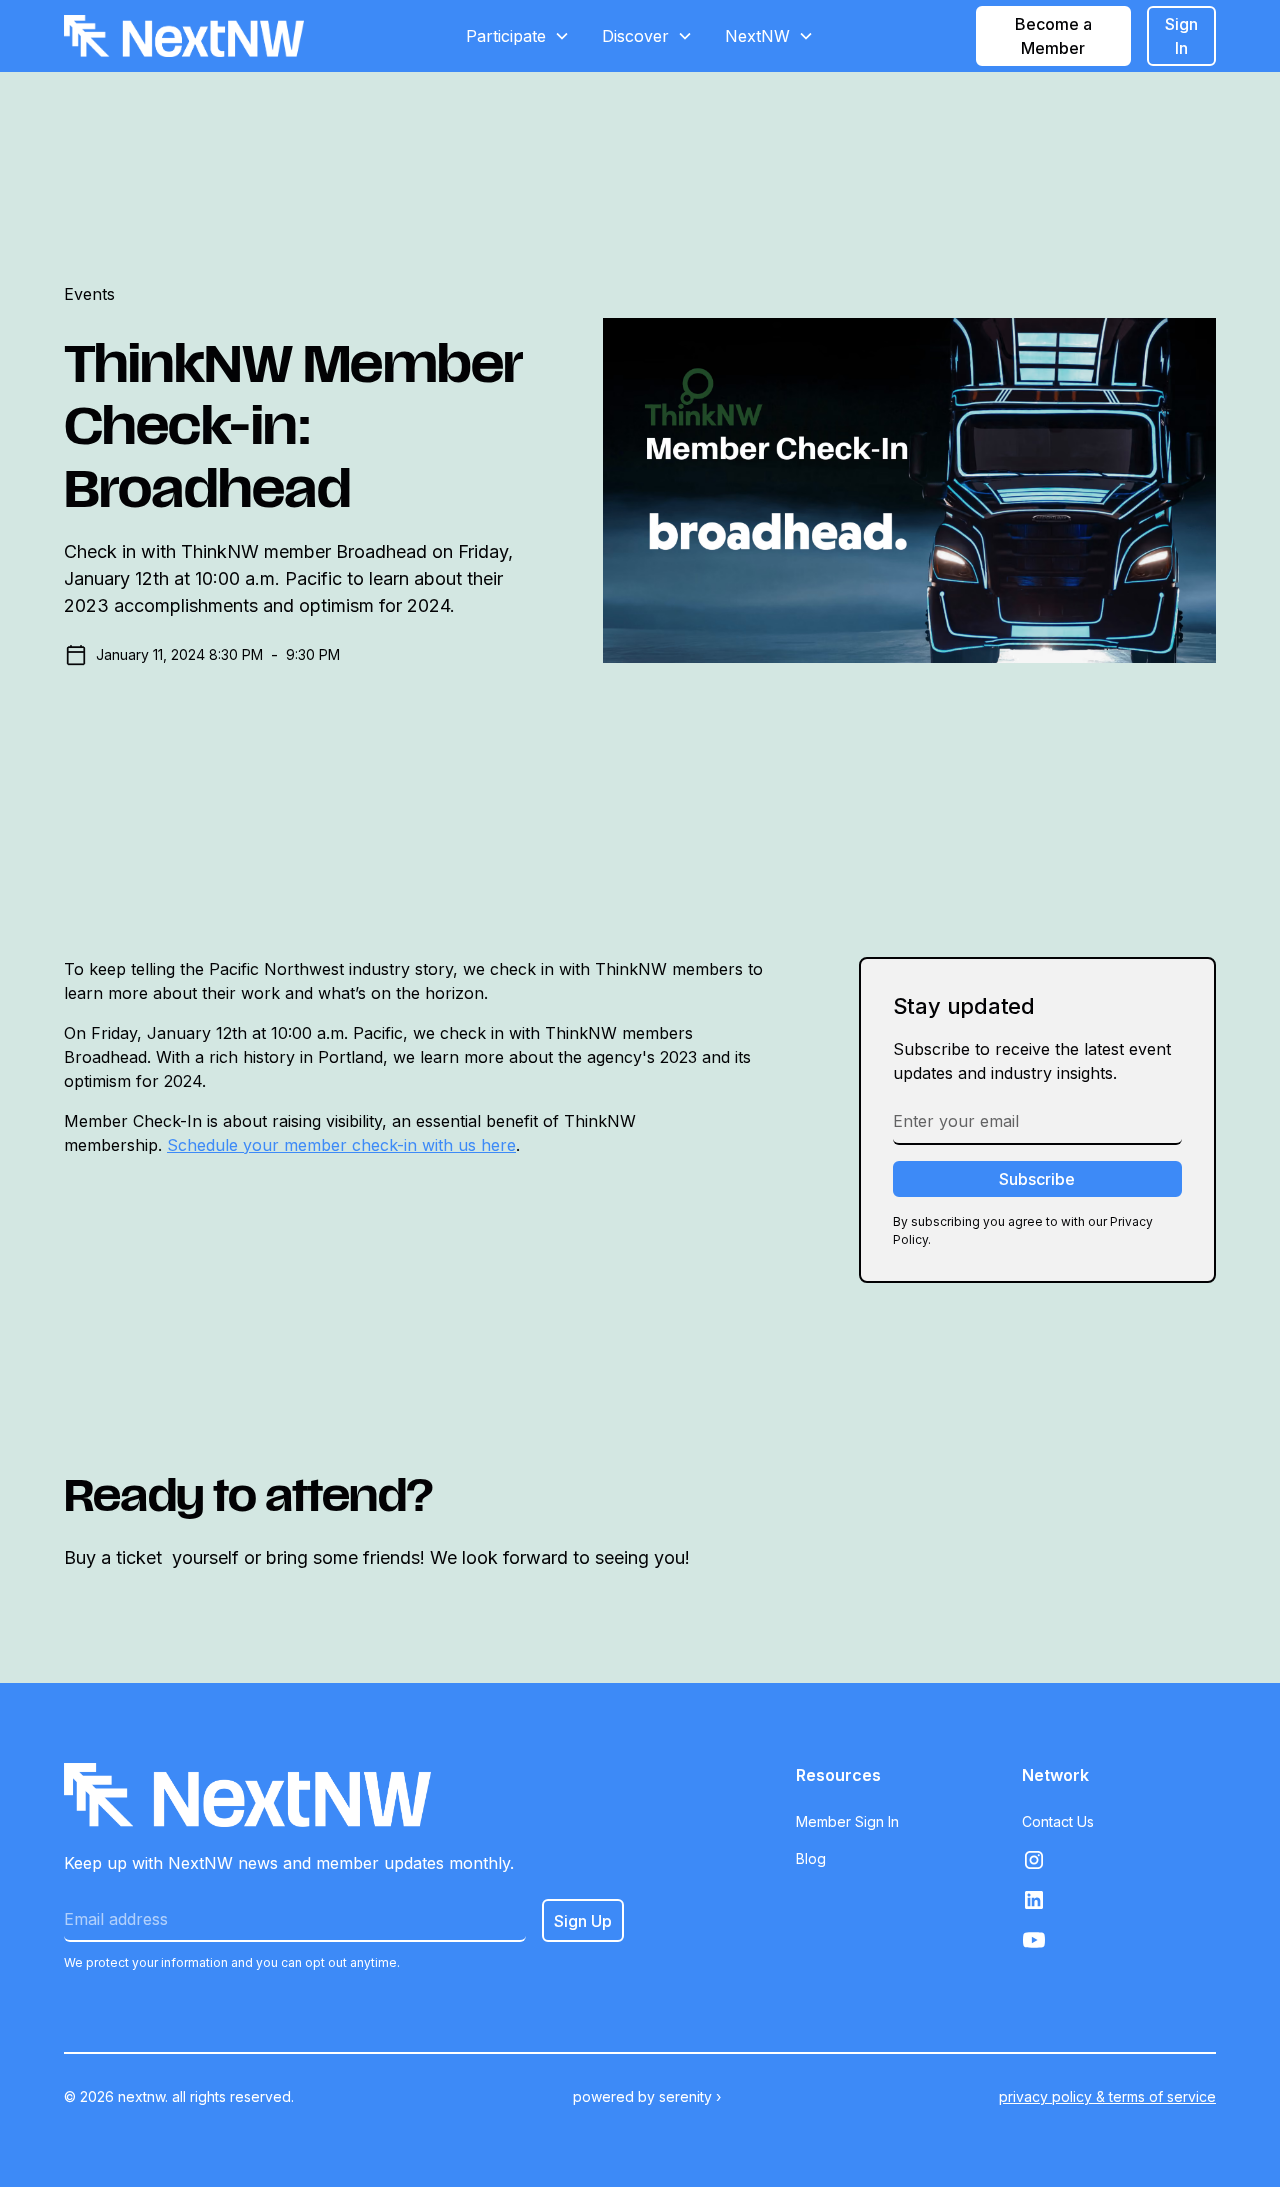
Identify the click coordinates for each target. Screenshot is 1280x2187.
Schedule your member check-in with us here (341, 1145)
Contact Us (1058, 1821)
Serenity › (690, 2096)
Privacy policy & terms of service (1107, 2096)
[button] (518, 36)
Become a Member (1053, 36)
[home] (184, 36)
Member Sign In (847, 1821)
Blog (811, 1858)
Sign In (1181, 36)
